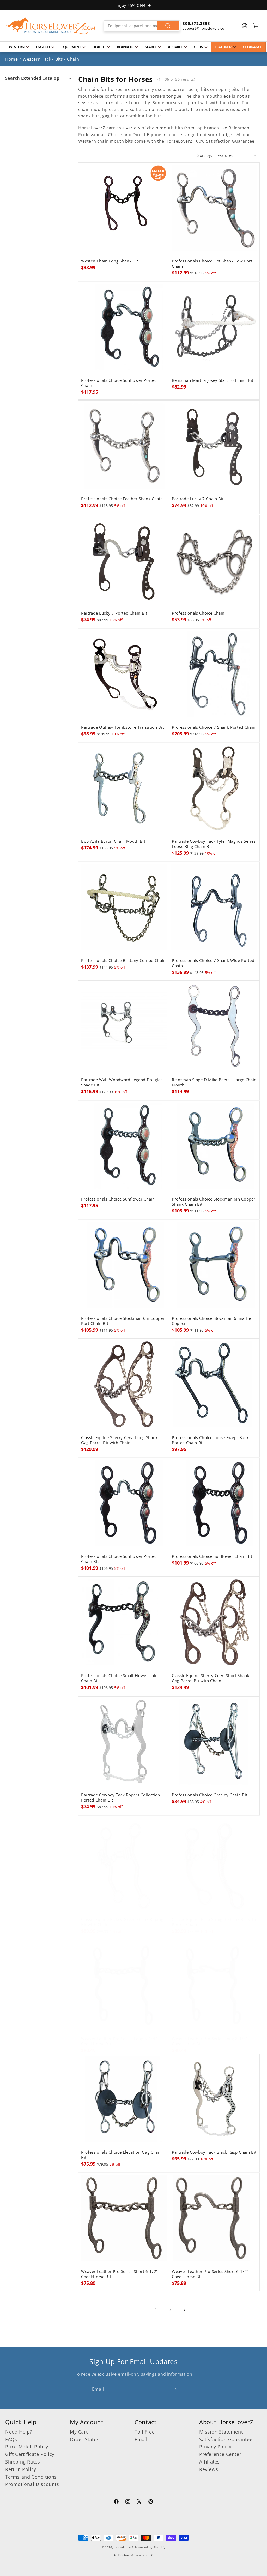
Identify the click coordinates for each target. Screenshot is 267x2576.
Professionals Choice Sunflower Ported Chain (119, 383)
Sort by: (205, 155)
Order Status (85, 2439)
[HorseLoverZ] (51, 26)
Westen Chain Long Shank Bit (110, 261)
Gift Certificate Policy (30, 2454)
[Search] (168, 26)
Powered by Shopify (150, 2547)
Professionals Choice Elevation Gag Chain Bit (121, 2155)
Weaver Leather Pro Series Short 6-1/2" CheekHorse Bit (120, 2274)
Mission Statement (221, 2432)
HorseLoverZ (124, 2547)
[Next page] (184, 2310)
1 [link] (156, 2310)
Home (11, 59)
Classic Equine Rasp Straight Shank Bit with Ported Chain (214, 1922)
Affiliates (210, 2462)
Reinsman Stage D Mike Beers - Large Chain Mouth (214, 1083)
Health (99, 47)
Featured (223, 47)
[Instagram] (128, 2502)
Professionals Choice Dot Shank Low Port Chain (212, 264)
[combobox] (142, 26)
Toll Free (145, 2432)
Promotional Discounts (32, 2484)
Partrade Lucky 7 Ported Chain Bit (114, 613)
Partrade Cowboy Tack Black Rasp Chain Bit (214, 2152)
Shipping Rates (23, 2462)
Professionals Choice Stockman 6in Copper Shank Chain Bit (214, 1202)
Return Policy (21, 2469)
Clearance (253, 47)
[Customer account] (245, 26)
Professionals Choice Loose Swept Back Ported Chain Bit (210, 1440)
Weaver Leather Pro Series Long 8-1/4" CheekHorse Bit (119, 2041)
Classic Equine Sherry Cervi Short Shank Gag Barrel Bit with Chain (211, 1678)
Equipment (71, 47)
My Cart (79, 2432)
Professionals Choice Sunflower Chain (118, 1199)
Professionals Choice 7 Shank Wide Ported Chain (213, 963)
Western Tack (37, 59)
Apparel (175, 47)
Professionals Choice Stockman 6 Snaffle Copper (211, 1321)
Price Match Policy (27, 2447)
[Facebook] (116, 2502)
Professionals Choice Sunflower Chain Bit (212, 1556)
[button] (39, 78)
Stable (151, 47)
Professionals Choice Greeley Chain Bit (210, 1795)
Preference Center (220, 2454)
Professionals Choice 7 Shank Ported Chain (214, 727)
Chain (73, 59)
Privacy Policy (215, 2447)
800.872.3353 (196, 23)
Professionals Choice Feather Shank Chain (122, 499)
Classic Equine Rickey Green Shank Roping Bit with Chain (122, 1922)
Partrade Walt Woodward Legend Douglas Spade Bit (122, 1083)
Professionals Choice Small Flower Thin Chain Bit (119, 1678)
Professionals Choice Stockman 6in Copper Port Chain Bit (123, 1321)
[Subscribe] (174, 2389)
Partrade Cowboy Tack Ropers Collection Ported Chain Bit (121, 1798)
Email (141, 2439)
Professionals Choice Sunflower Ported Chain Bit (119, 1559)
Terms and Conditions (31, 2477)
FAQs (11, 2439)
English (43, 47)
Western (17, 47)
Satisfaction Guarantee (226, 2439)
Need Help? (19, 2432)
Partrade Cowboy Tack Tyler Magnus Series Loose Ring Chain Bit (214, 844)
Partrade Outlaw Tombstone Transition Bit (122, 727)
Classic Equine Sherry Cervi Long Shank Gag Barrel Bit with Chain (119, 1440)
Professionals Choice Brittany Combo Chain (123, 961)
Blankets (125, 47)
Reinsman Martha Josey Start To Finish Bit (213, 380)
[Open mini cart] (256, 26)
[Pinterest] (151, 2502)
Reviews (209, 2469)
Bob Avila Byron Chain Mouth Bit (113, 841)
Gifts (198, 47)
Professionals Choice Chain (198, 613)
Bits (59, 59)
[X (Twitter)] (139, 2502)
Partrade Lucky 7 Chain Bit (198, 499)
